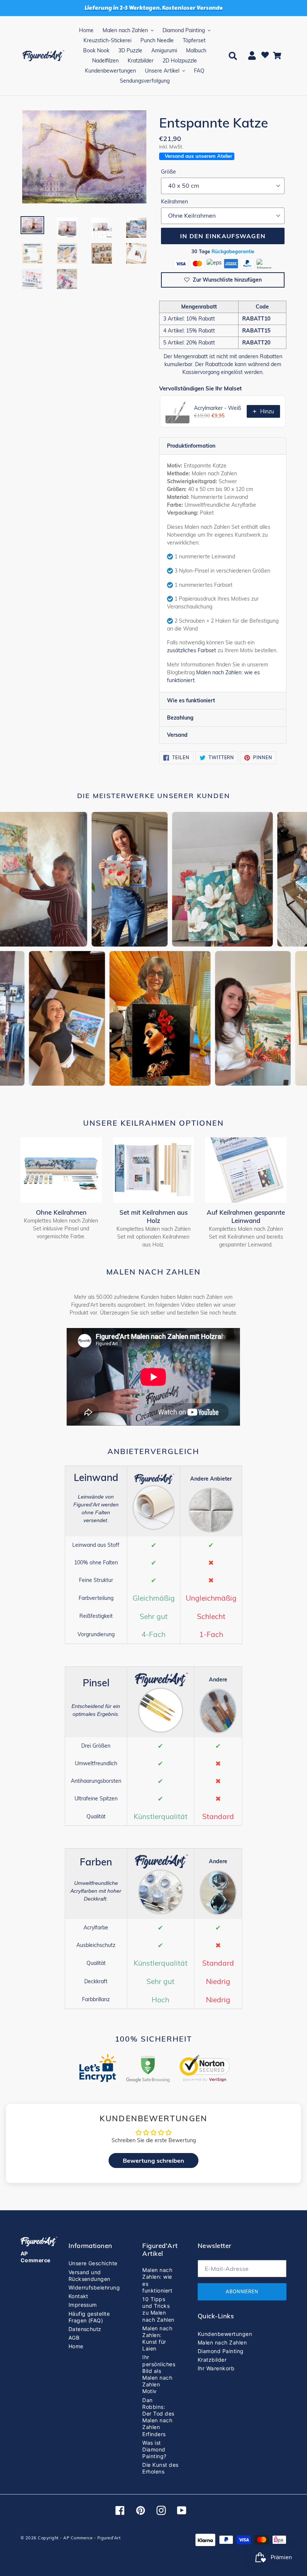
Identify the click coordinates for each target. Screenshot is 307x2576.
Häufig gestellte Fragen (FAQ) (89, 2317)
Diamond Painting (221, 2351)
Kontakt (78, 2296)
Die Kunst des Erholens (160, 2468)
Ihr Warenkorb (216, 2368)
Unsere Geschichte (93, 2263)
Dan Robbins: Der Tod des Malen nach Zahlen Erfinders (158, 2417)
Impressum (83, 2305)
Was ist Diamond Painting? (154, 2449)
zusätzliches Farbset (192, 650)
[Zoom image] (84, 157)
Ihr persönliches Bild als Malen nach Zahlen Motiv (159, 2374)
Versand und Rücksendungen (89, 2276)
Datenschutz (85, 2329)
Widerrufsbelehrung (94, 2287)
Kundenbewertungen (225, 2334)
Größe (168, 172)
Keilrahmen (174, 202)
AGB (74, 2338)
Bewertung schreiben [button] (153, 2161)
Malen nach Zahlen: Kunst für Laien (157, 2339)
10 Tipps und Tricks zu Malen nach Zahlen (158, 2309)
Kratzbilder (212, 2360)
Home (76, 2346)
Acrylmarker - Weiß (218, 408)
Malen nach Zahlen (222, 2342)
